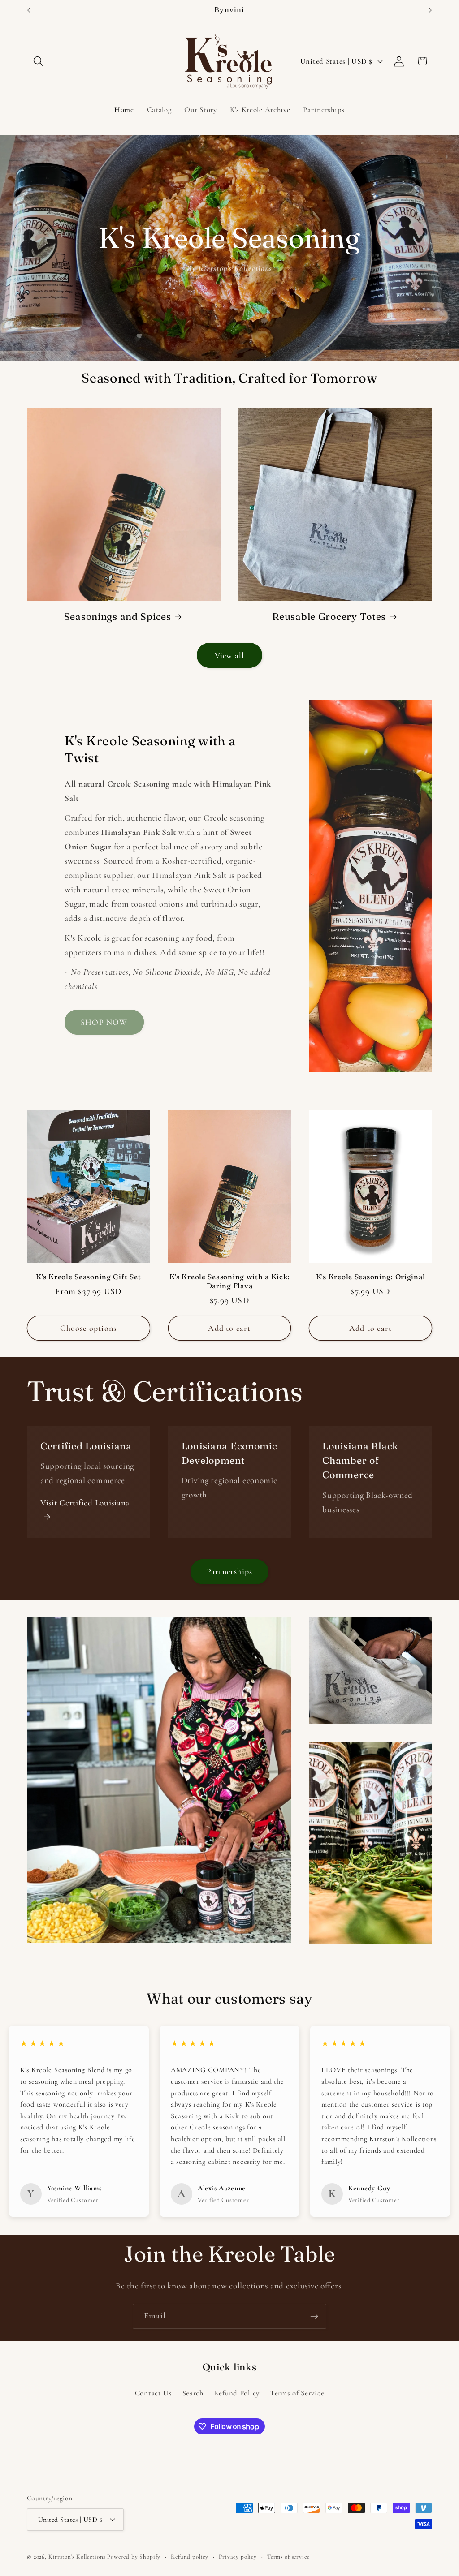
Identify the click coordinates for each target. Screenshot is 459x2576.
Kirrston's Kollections (77, 2557)
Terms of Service (297, 2393)
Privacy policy (238, 2557)
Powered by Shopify (134, 2557)
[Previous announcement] (29, 10)
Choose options (88, 1328)
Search (193, 2393)
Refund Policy (237, 2393)
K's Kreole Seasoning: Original (371, 1277)
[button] (39, 61)
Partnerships (229, 1571)
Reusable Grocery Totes (329, 617)
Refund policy (190, 2557)
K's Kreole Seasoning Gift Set (88, 1277)
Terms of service (288, 2557)
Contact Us (154, 2393)
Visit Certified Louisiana (85, 1503)
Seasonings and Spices (118, 617)
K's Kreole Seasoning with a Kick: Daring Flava (230, 1281)
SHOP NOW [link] (104, 1022)
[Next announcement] (430, 10)
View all (230, 655)
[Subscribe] (314, 2316)
